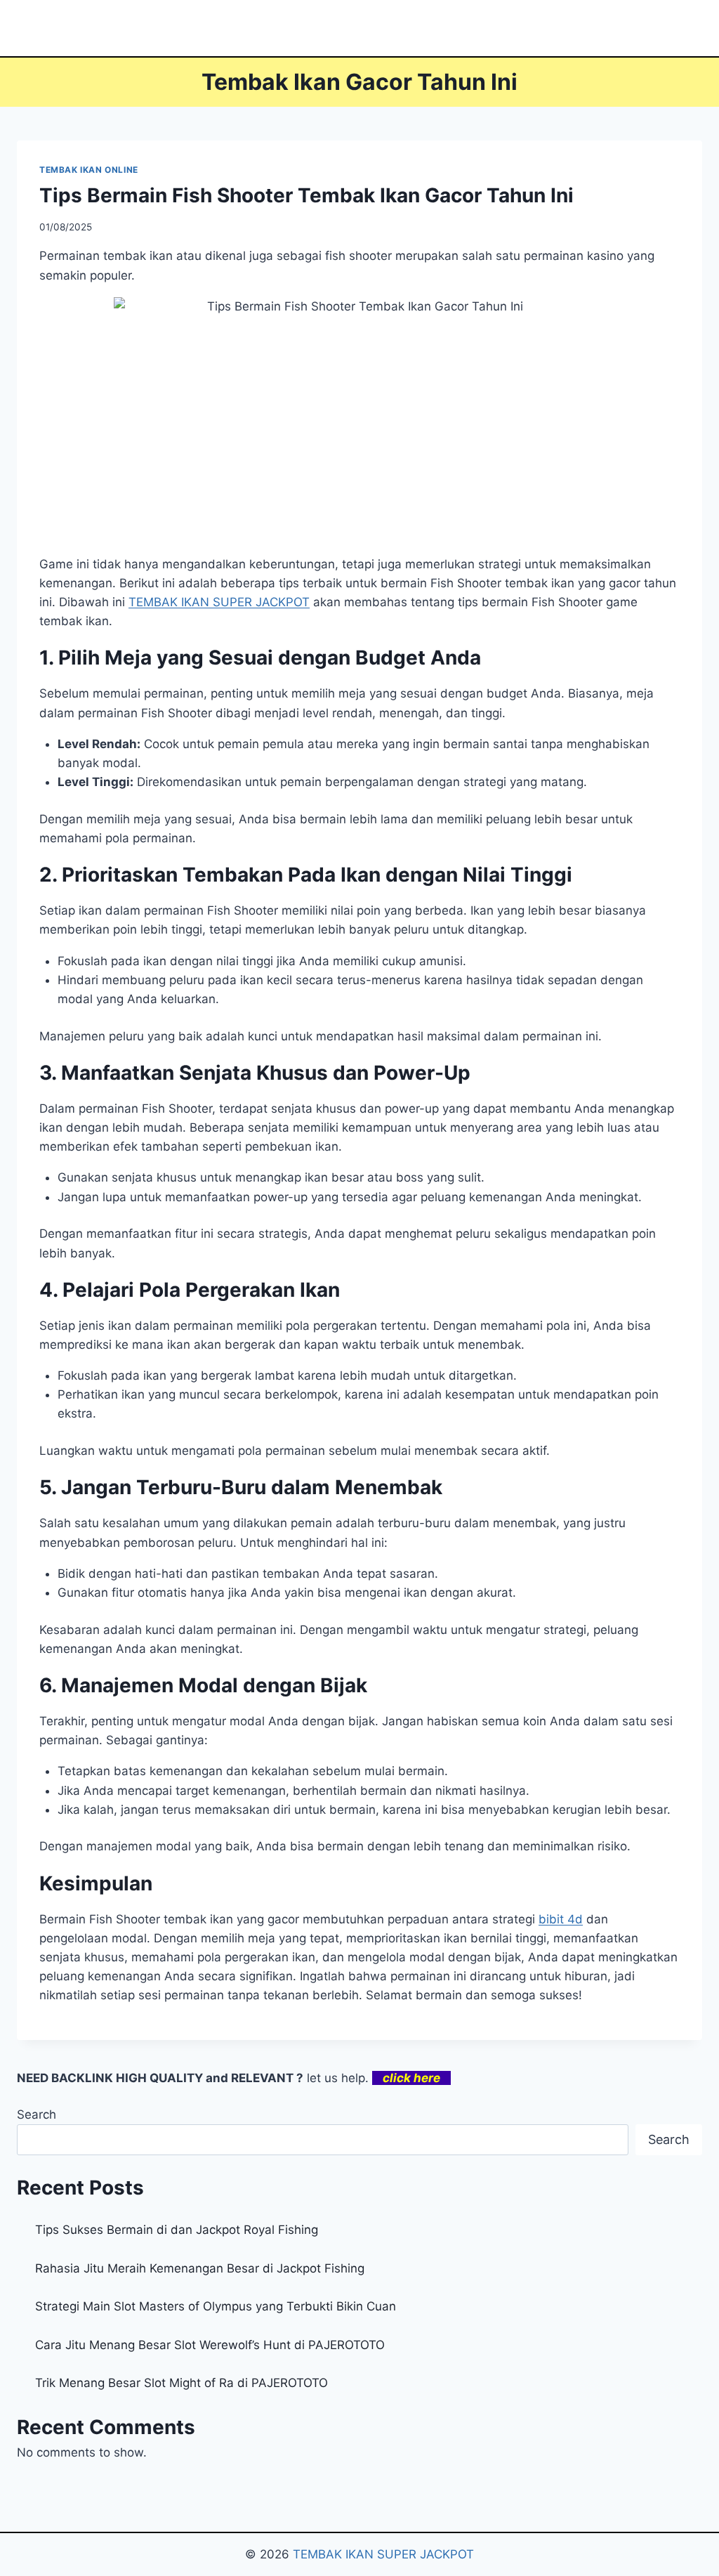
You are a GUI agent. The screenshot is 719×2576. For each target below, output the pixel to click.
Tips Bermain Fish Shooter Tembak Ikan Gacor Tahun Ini (306, 195)
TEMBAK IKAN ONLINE (89, 170)
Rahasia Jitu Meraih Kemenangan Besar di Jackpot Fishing (200, 2268)
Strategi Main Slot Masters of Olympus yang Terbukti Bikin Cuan (216, 2306)
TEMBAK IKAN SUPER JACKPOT (383, 2554)
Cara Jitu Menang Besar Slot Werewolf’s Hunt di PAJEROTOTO (210, 2345)
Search (37, 2114)
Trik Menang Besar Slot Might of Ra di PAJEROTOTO (182, 2383)
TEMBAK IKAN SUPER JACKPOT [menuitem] (219, 602)
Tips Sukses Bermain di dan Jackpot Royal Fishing (177, 2230)
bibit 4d (561, 1919)
